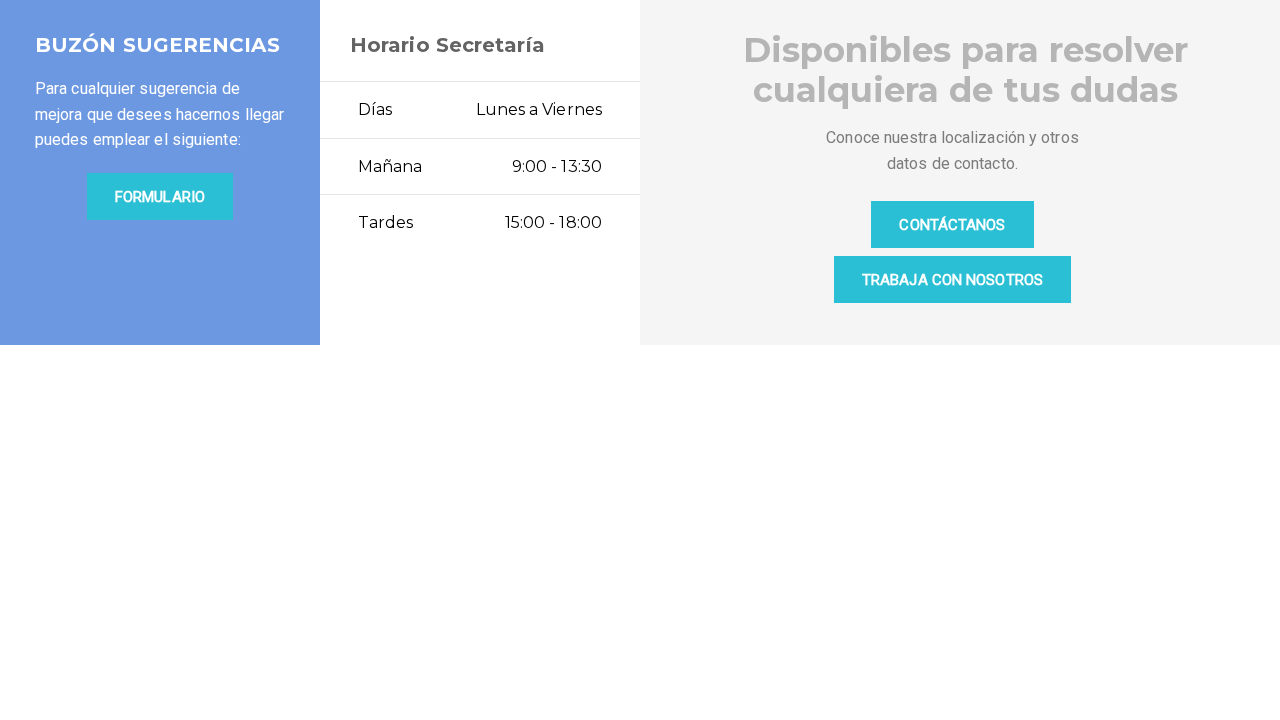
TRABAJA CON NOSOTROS (952, 280)
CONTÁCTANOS (952, 225)
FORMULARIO (160, 197)
